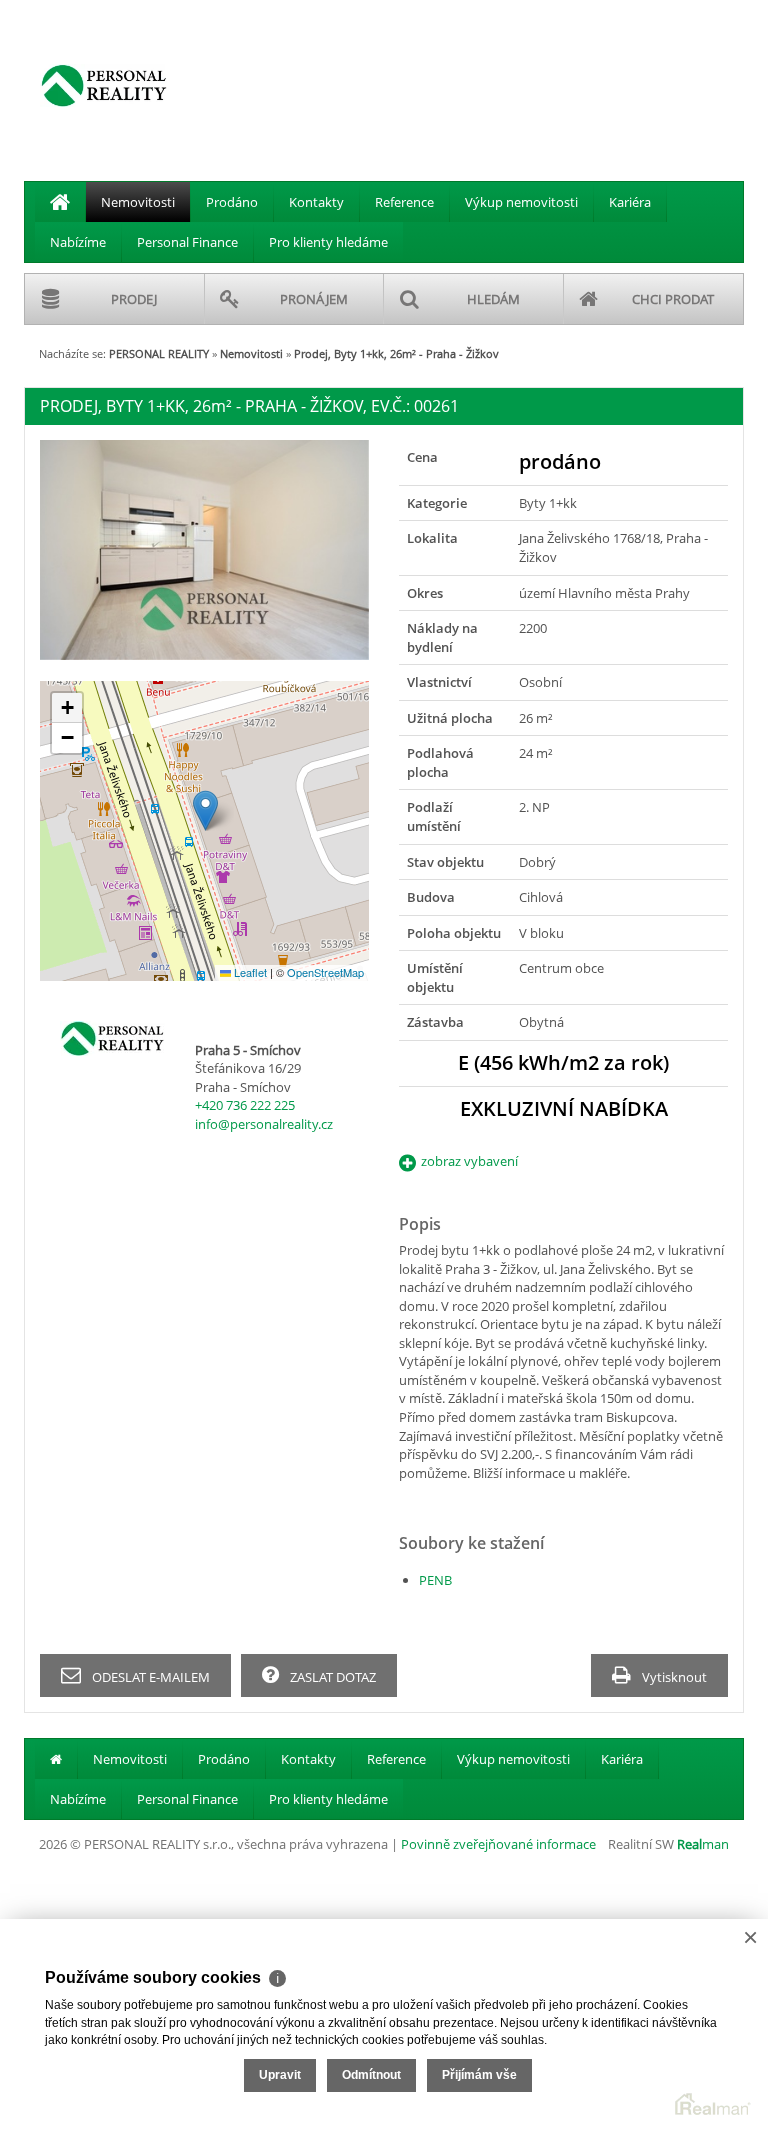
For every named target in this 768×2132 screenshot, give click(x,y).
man (703, 1844)
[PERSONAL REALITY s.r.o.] (104, 85)
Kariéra (630, 202)
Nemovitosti (138, 202)
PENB (435, 1580)
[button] (205, 810)
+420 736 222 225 (245, 1105)
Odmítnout (371, 2075)
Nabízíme (78, 242)
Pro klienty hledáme (328, 242)
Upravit (280, 2075)
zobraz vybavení (469, 1161)
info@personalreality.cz (264, 1124)
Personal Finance (187, 242)
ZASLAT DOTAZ (331, 1677)
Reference (404, 202)
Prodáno (232, 202)
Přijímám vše (479, 2075)
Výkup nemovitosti (521, 202)
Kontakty (316, 202)
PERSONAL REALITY (159, 353)
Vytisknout (673, 1677)
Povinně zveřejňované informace (498, 1844)
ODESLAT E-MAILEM (149, 1677)
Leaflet (249, 972)
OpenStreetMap (325, 972)
